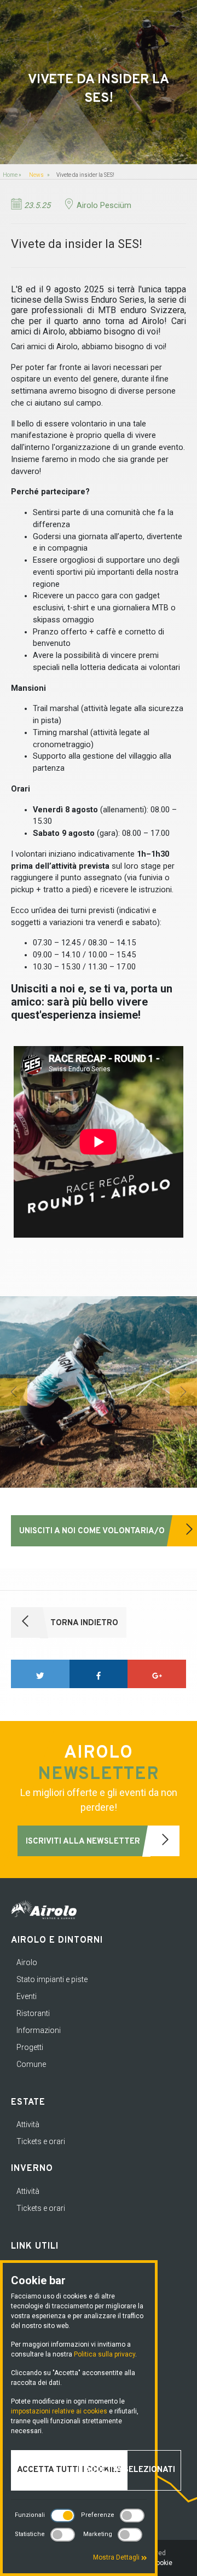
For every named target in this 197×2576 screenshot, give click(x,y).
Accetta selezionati (130, 2470)
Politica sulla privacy (105, 2354)
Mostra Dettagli (117, 2557)
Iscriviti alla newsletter (84, 1842)
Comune (31, 2064)
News (36, 175)
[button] (14, 1392)
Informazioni (39, 2030)
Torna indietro (83, 1623)
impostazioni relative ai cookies (59, 2411)
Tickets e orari (41, 2141)
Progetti (30, 2047)
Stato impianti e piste (52, 1979)
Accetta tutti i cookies (69, 2470)
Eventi (27, 1996)
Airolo (27, 1962)
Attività (28, 2124)
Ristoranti (33, 2013)
